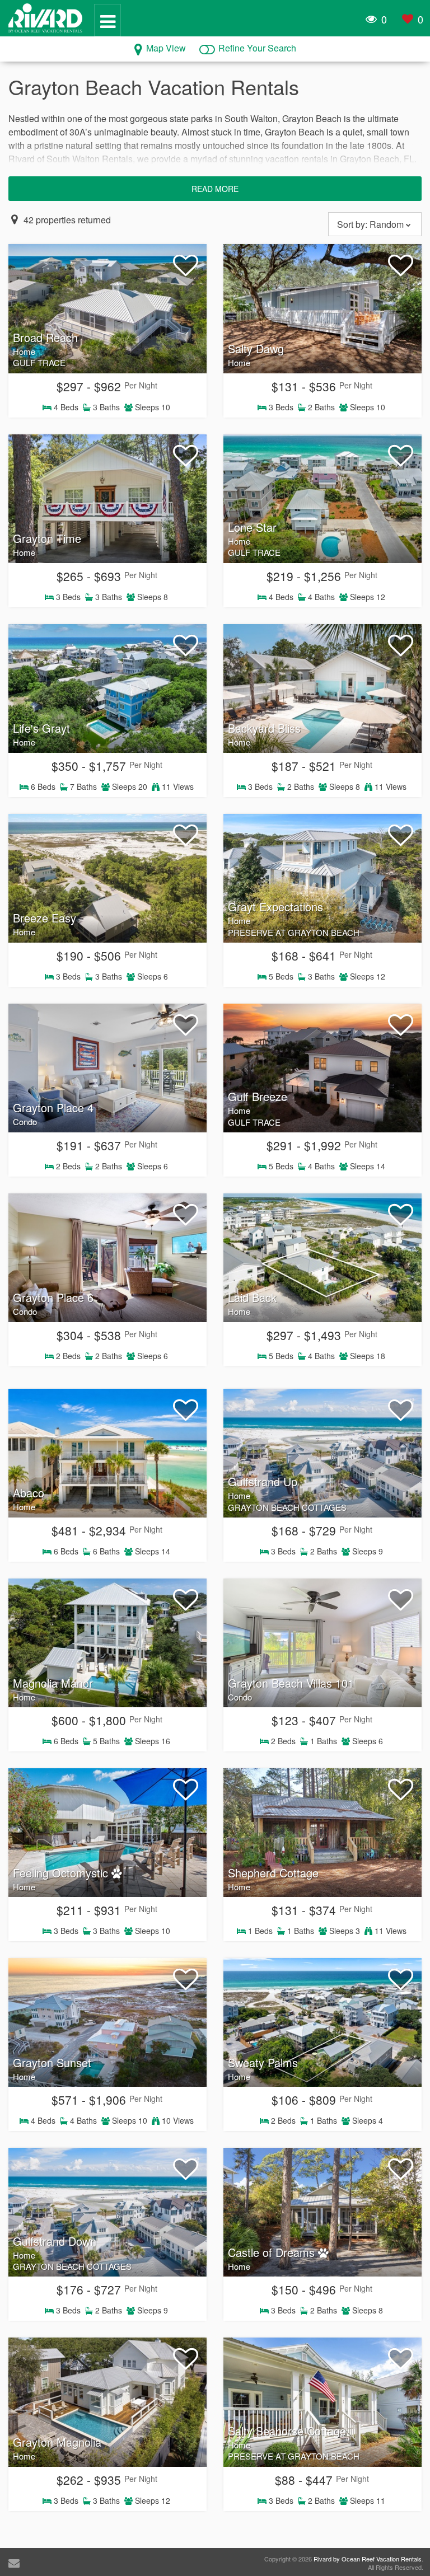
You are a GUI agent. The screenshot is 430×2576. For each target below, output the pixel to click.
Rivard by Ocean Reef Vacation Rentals (368, 2559)
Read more (215, 189)
